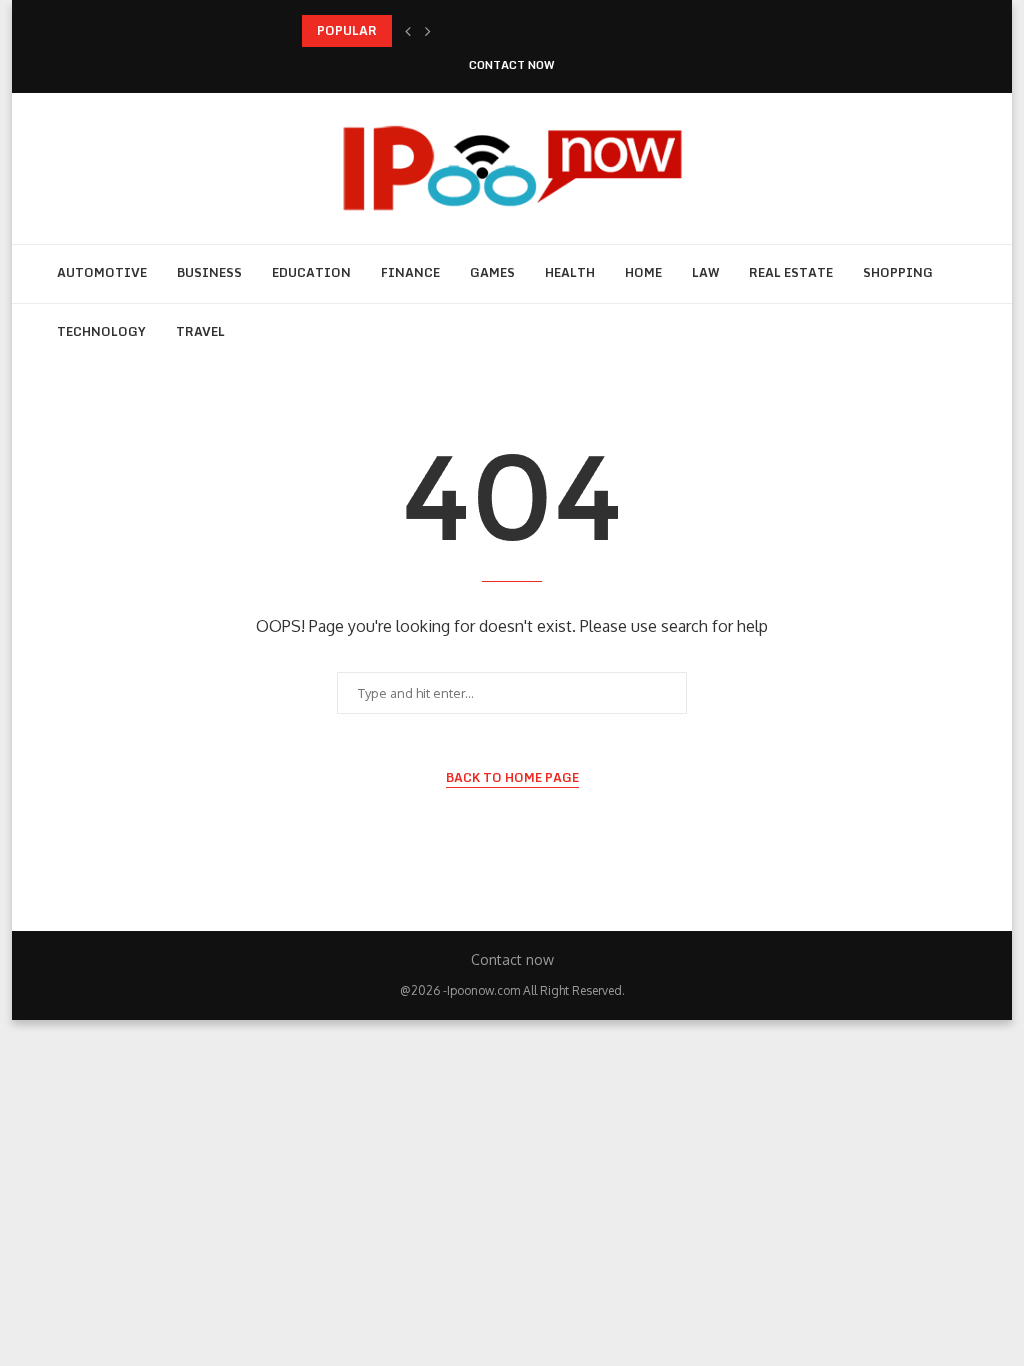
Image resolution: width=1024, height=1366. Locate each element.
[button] (408, 31)
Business (209, 272)
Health (570, 272)
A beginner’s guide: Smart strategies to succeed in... (456, 30)
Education (311, 272)
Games (492, 272)
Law (705, 272)
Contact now (512, 65)
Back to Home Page (512, 778)
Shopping (898, 272)
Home (643, 272)
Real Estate (791, 272)
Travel (200, 331)
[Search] (525, 392)
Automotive (102, 272)
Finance (410, 272)
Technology (101, 331)
